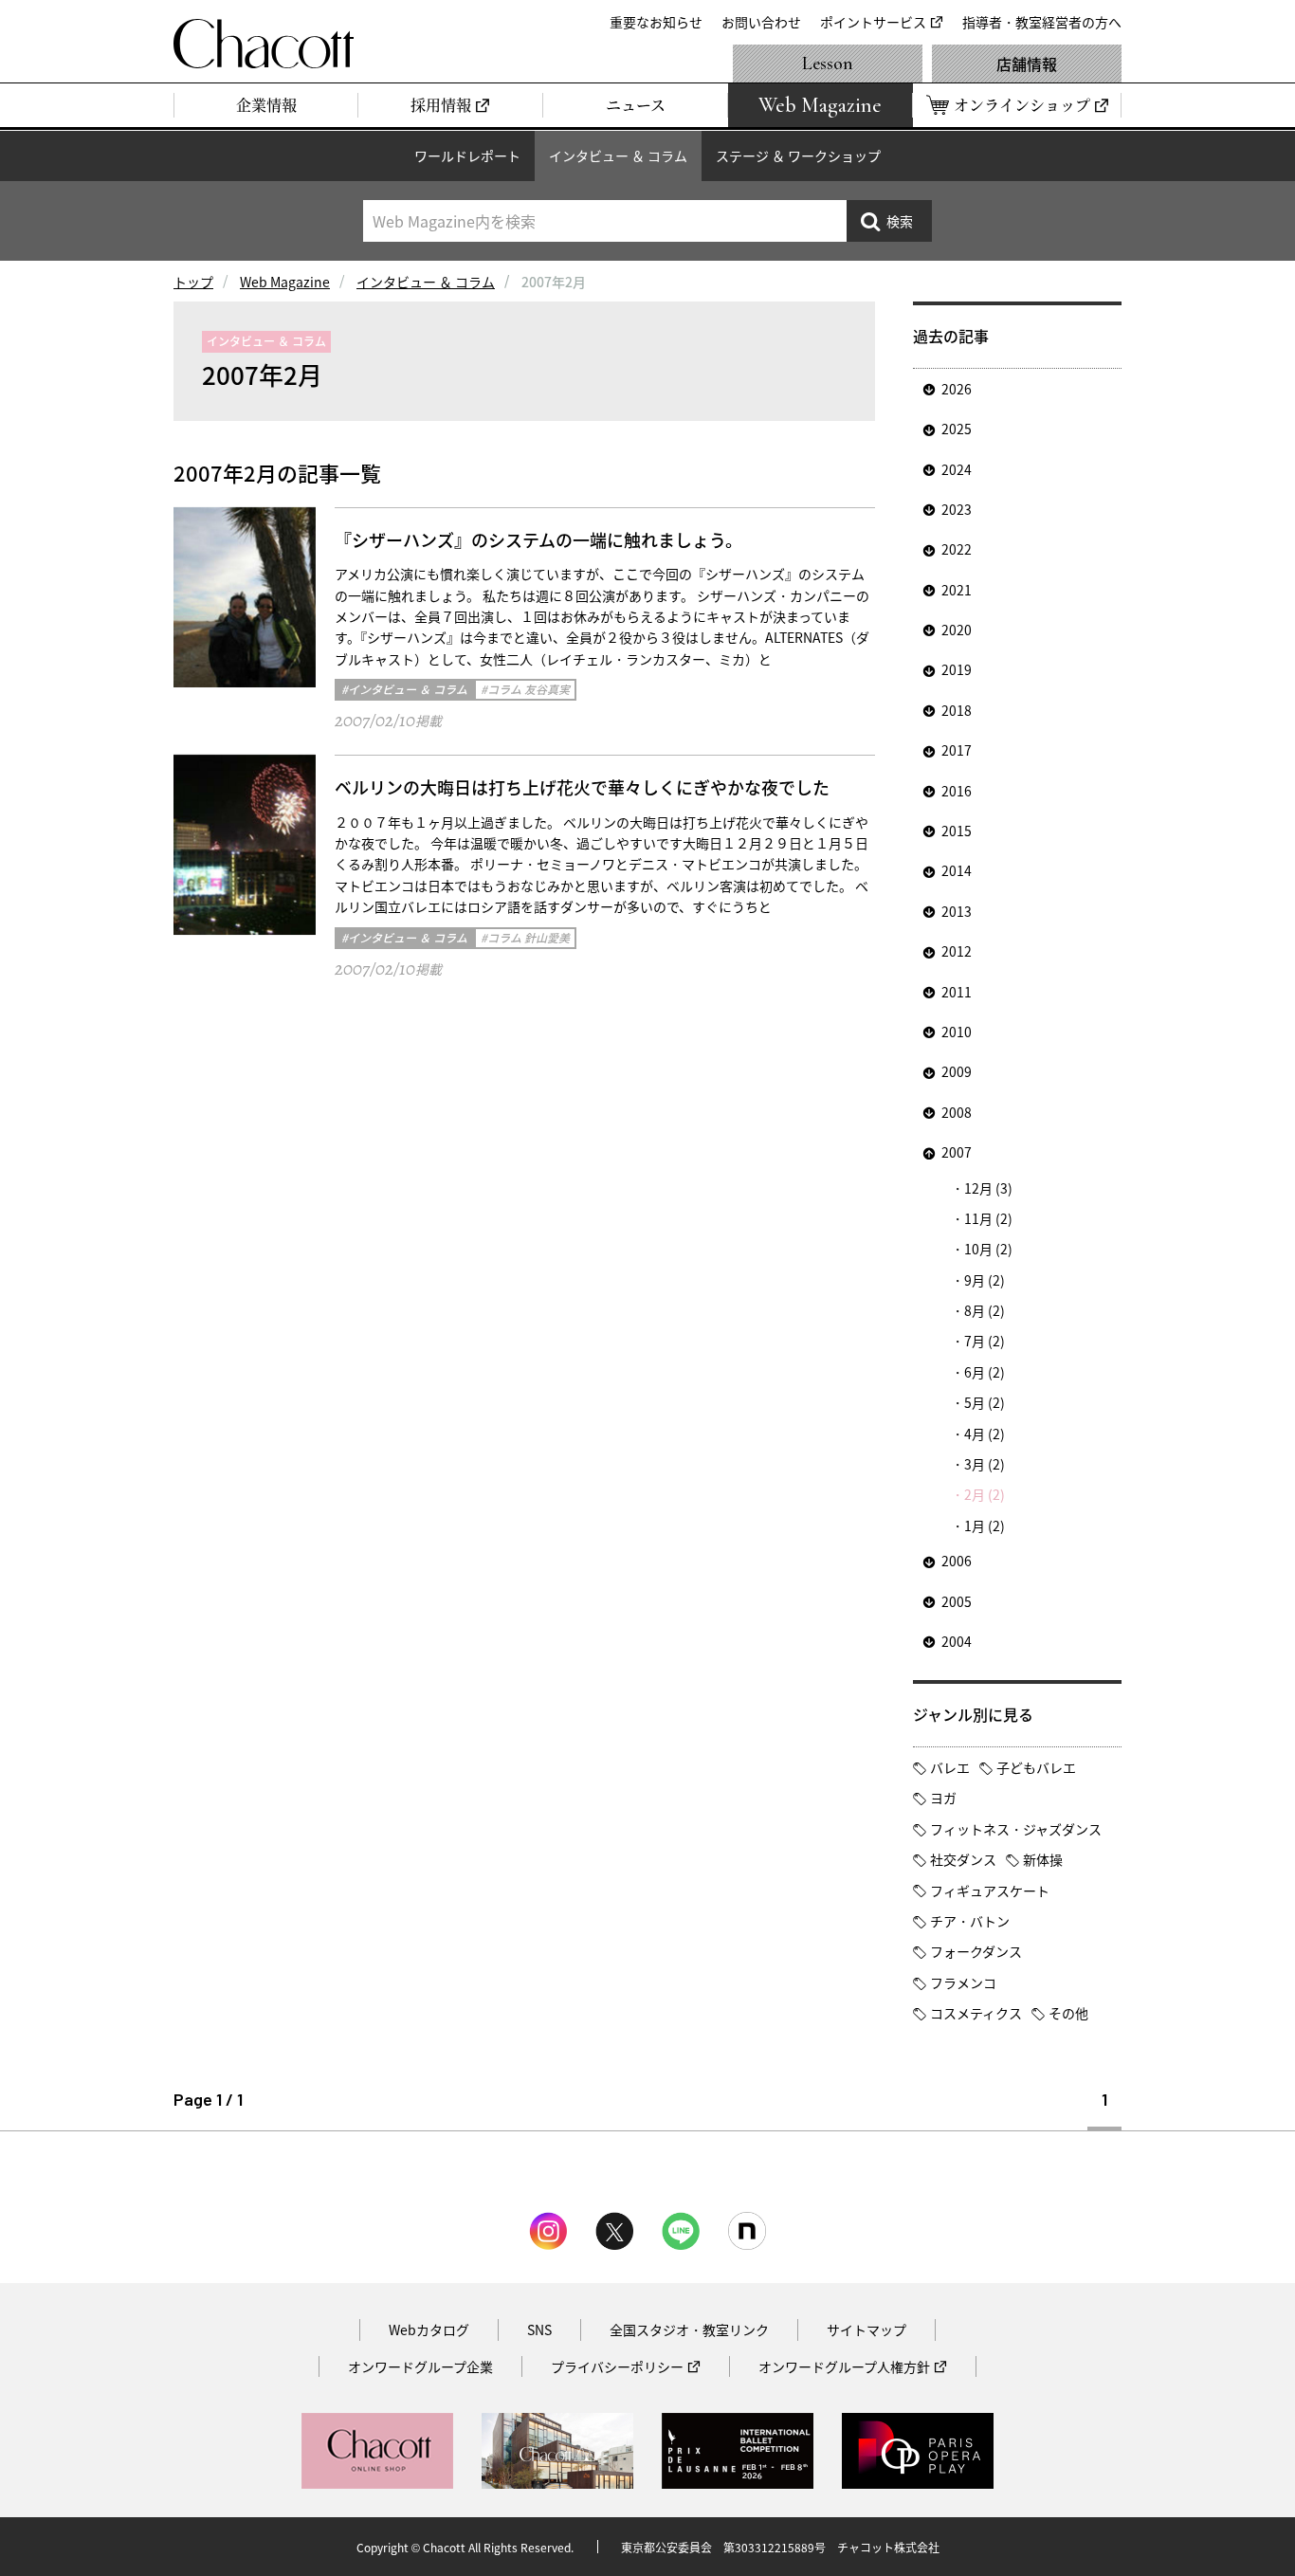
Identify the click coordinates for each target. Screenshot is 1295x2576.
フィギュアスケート (990, 1891)
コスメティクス (976, 2013)
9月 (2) (985, 1280)
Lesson (828, 64)
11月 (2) (988, 1218)
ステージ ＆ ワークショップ (798, 155)
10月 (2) (988, 1249)
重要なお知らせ (656, 22)
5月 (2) (985, 1402)
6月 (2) (985, 1372)
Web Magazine (285, 282)
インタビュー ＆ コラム (618, 155)
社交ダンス (963, 1859)
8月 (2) (985, 1310)
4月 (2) (985, 1434)
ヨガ (943, 1798)
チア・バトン (970, 1921)
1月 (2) (985, 1526)
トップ (193, 282)
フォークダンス (976, 1951)
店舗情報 (1027, 64)
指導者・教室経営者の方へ (1042, 22)
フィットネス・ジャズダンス (1016, 1829)
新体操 (1043, 1859)
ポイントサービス (873, 22)
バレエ (950, 1767)
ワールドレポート (467, 155)
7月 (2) (985, 1341)
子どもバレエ (1036, 1767)
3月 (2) (985, 1464)
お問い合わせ (761, 22)
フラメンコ (963, 1982)
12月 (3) (988, 1188)
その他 (1068, 2013)
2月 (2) (985, 1494)
